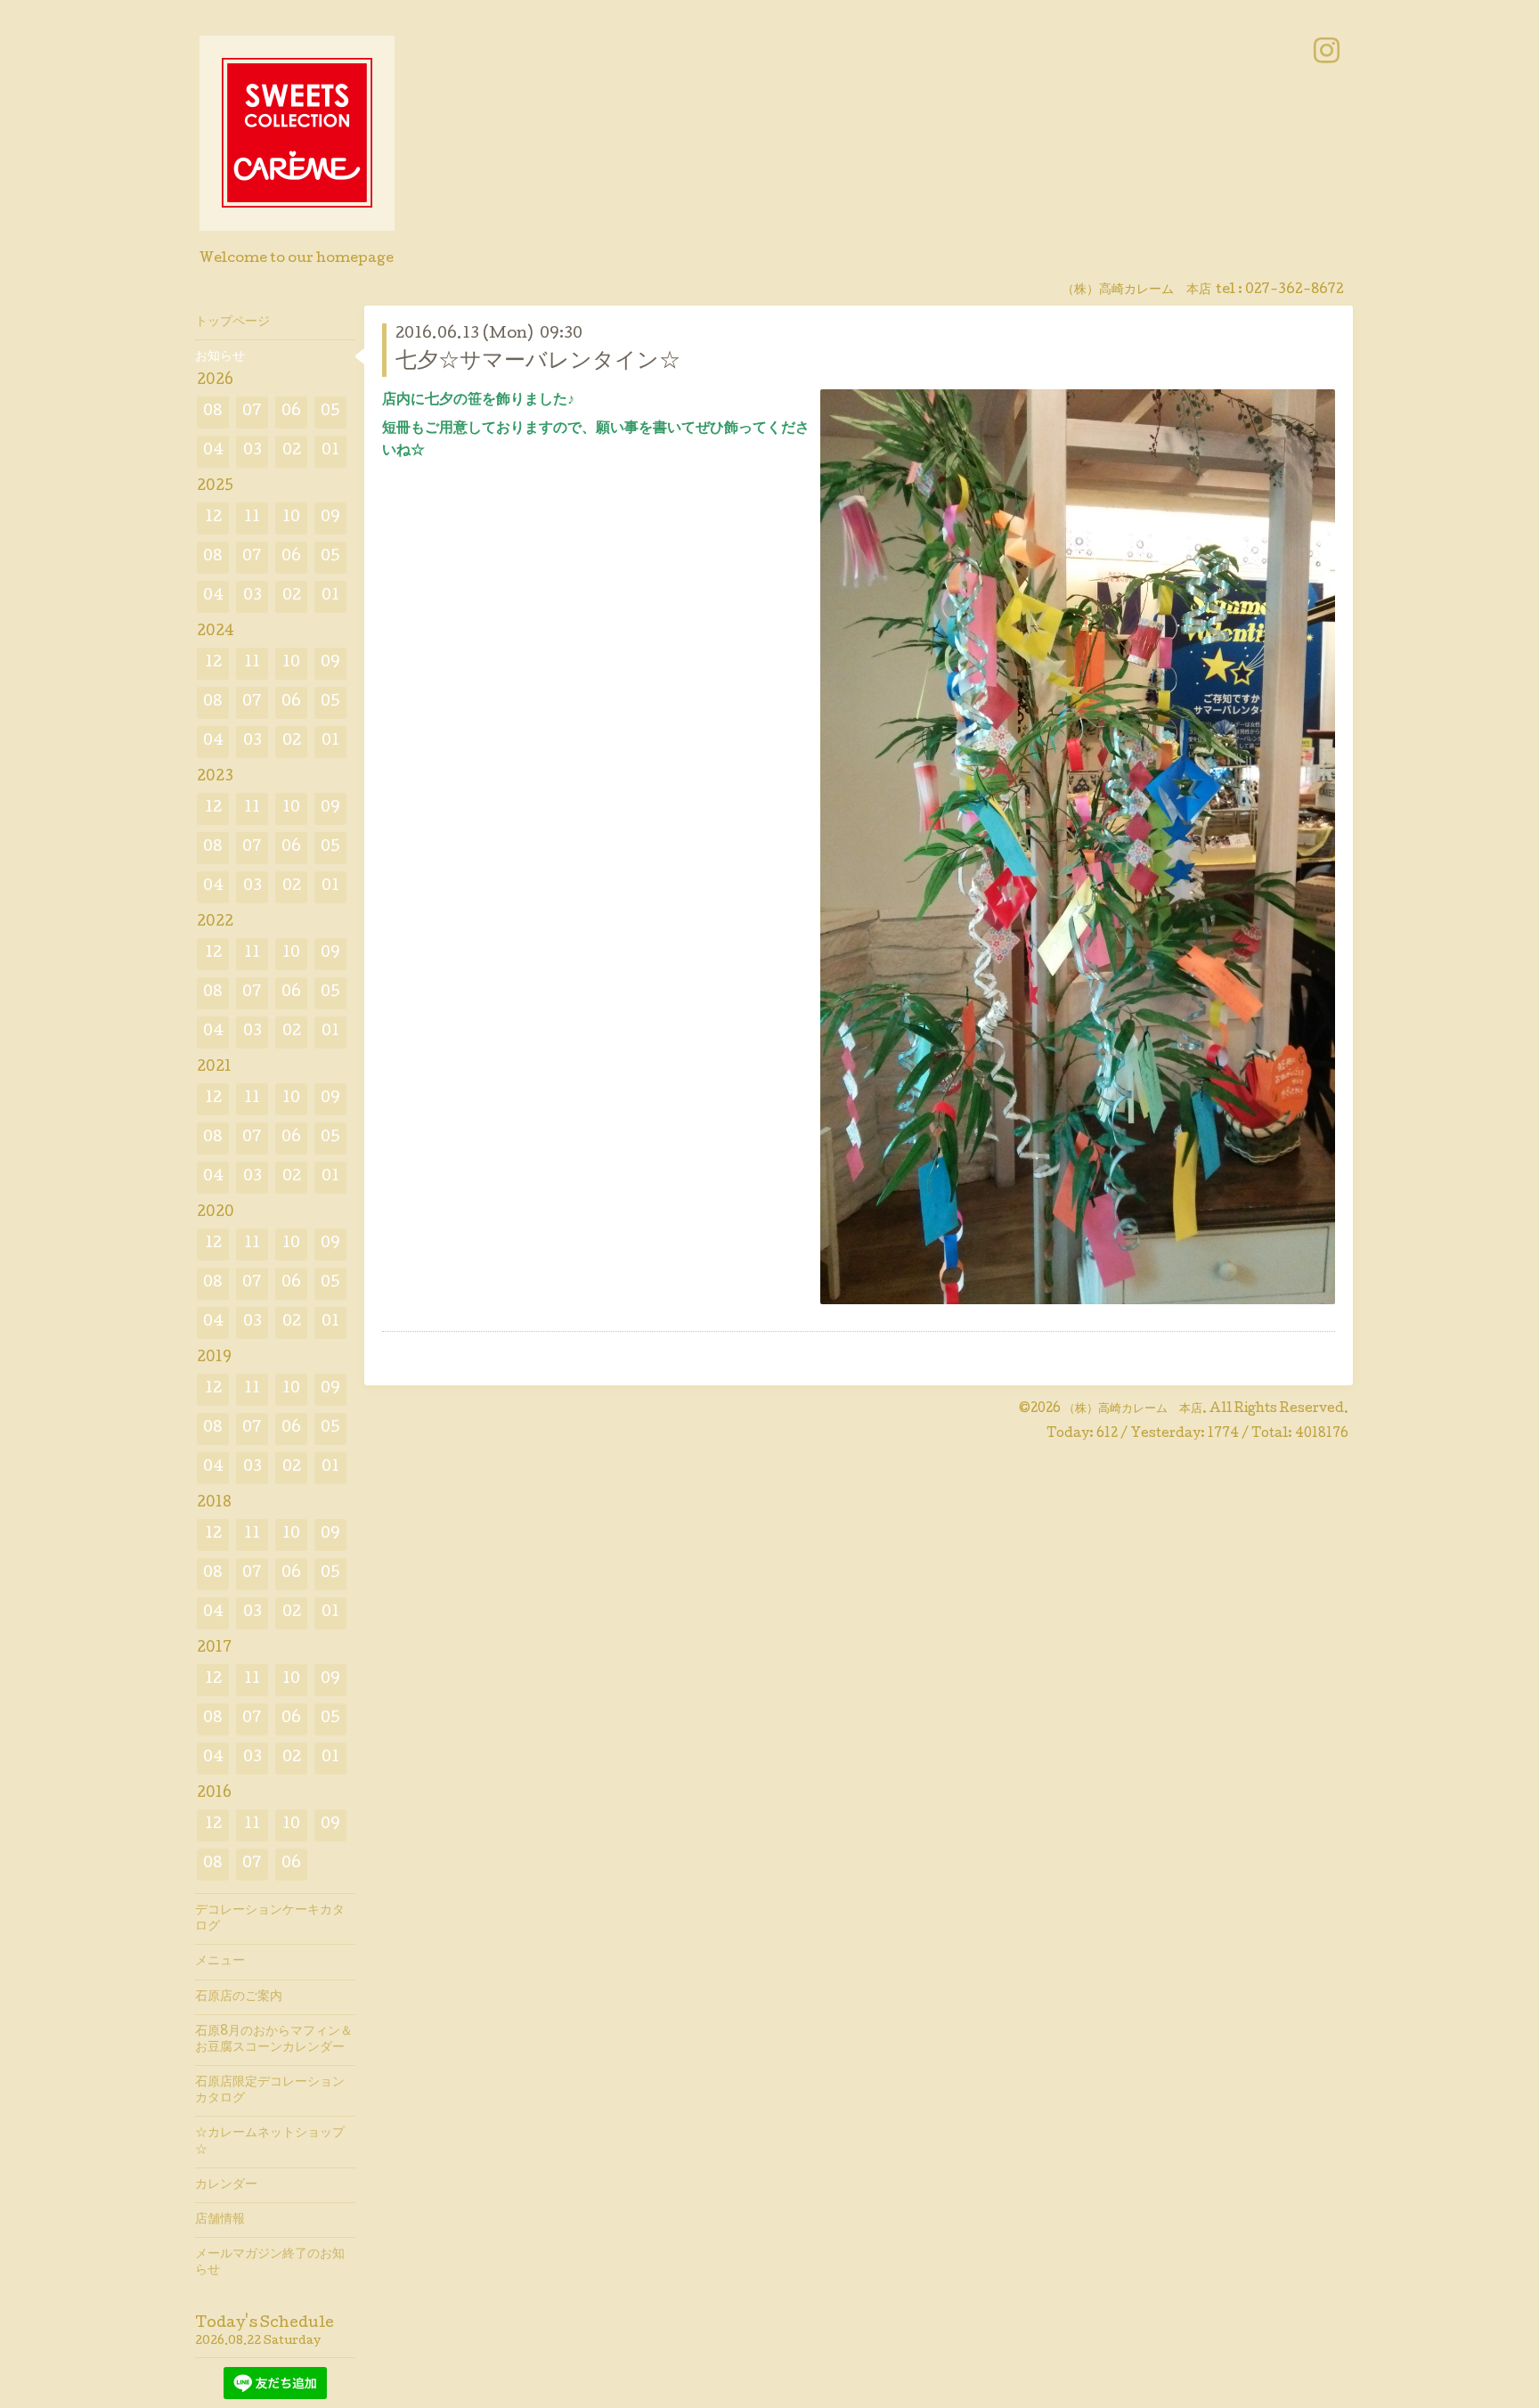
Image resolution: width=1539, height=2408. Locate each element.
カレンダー (226, 2185)
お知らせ (220, 357)
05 (330, 412)
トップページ (232, 322)
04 (213, 451)
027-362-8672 (1295, 290)
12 (213, 518)
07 (252, 412)
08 (213, 412)
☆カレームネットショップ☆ (270, 2142)
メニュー (220, 1962)
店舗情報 (220, 2220)
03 (252, 451)
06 (291, 412)
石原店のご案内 (239, 1997)
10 (291, 518)
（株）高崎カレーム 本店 (1133, 1409)
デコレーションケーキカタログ (270, 1919)
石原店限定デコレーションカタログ (270, 2091)
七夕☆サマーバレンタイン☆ (538, 362)
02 (292, 451)
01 (330, 451)
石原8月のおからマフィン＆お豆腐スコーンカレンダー (274, 2040)
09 (330, 518)
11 (252, 518)
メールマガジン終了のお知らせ (270, 2263)
